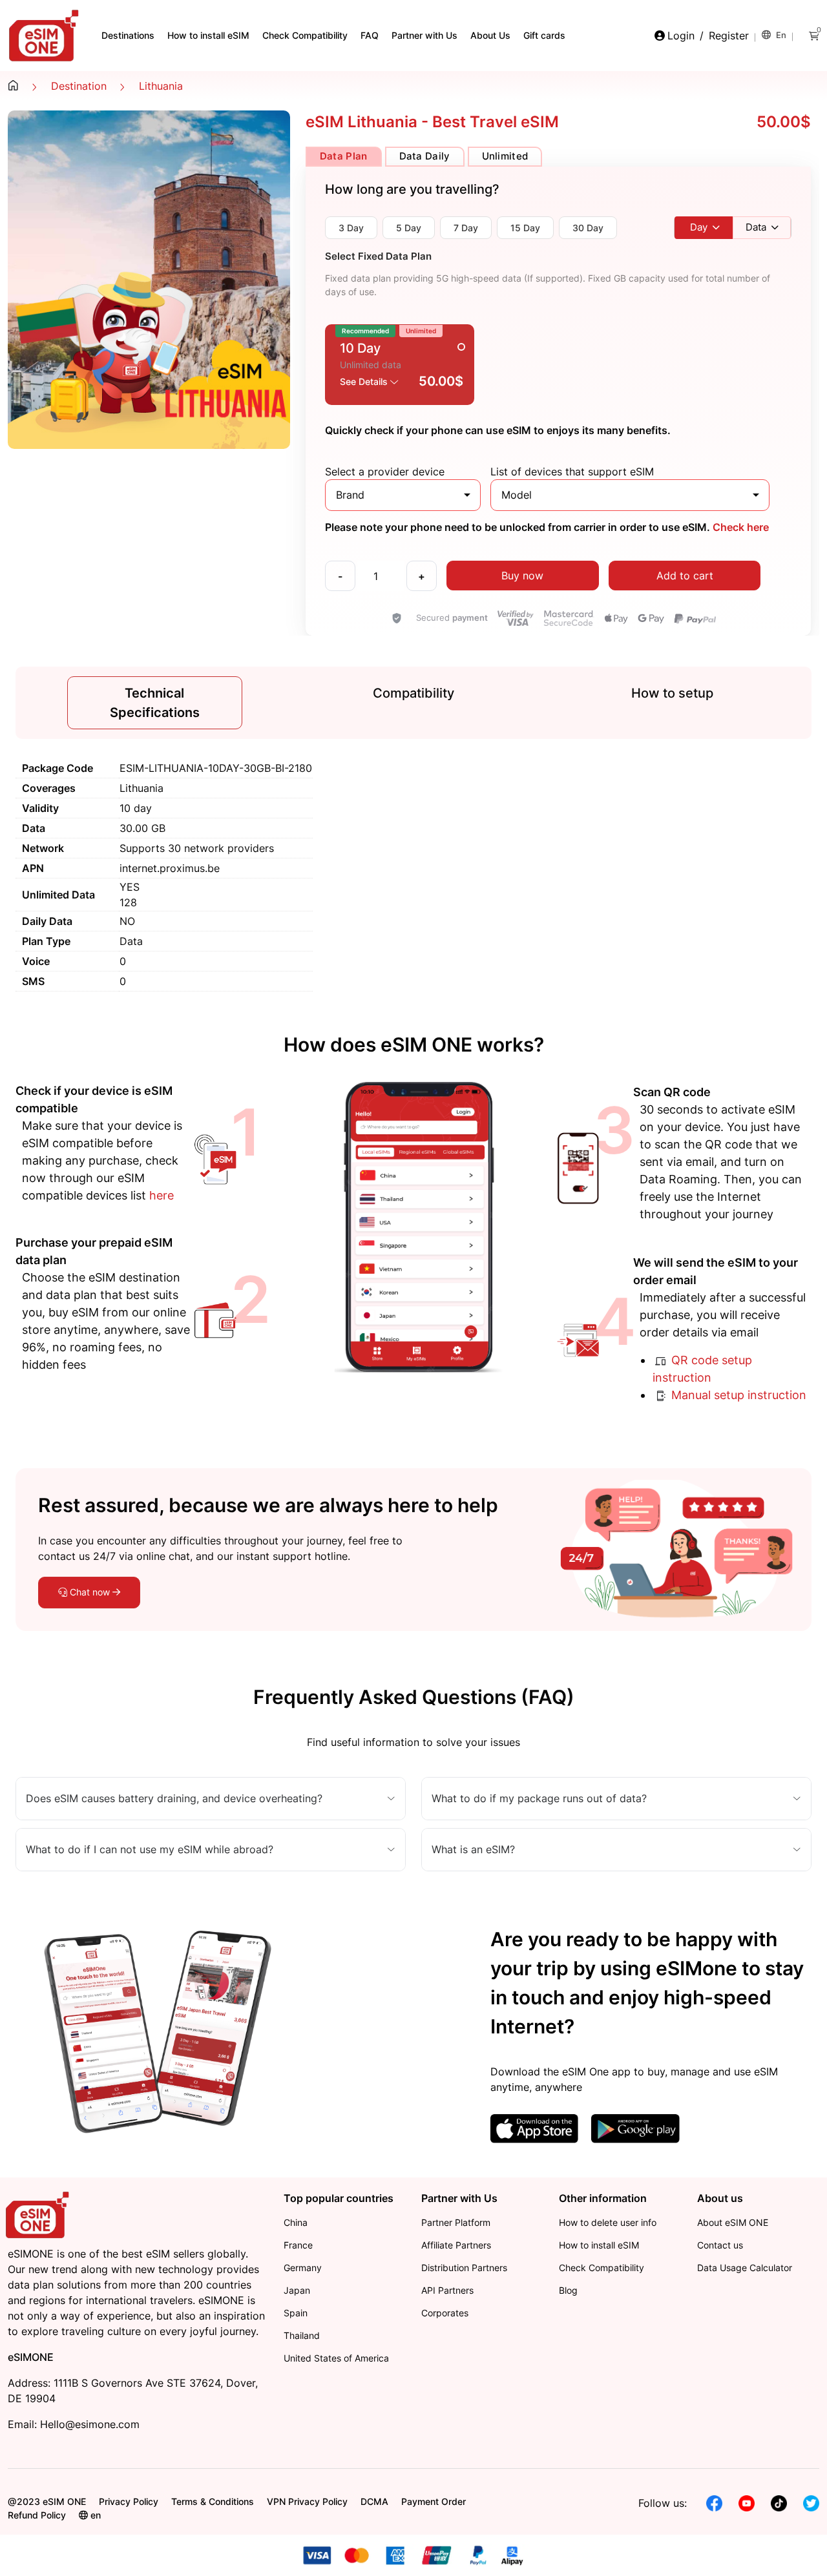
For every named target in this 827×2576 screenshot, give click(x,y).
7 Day (466, 228)
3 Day (351, 228)
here (162, 1195)
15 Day (525, 228)
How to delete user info (608, 2222)
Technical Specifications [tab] (155, 703)
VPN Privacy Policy (307, 2501)
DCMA (374, 2501)
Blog (568, 2290)
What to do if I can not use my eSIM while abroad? (150, 1849)
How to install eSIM (208, 35)
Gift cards (544, 35)
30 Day (588, 228)
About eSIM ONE (733, 2222)
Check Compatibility (305, 35)
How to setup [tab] (672, 693)
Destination (79, 86)
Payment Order (434, 2501)
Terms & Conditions (213, 2501)
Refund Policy (37, 2515)
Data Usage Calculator (745, 2268)
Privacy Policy (129, 2501)
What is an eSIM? (473, 1849)
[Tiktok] (779, 2502)
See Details (365, 381)
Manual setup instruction (737, 1395)
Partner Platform (456, 2222)
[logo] (39, 2214)
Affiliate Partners (456, 2245)
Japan (297, 2290)
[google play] (635, 2128)
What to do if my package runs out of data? (539, 1798)
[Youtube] (747, 2502)
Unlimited (505, 156)
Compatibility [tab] (413, 693)
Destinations (128, 35)
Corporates (445, 2313)
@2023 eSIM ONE (47, 2501)
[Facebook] (714, 2502)
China (296, 2222)
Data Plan (344, 156)
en (780, 35)
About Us (490, 35)
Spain (296, 2313)
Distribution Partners (464, 2268)
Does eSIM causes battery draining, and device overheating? (174, 1798)
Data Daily (425, 156)
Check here (739, 527)
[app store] (534, 2128)
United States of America (336, 2358)
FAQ (370, 35)
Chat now (90, 1592)
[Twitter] (811, 2502)
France (298, 2245)
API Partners (447, 2290)
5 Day (409, 228)
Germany (303, 2268)
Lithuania (161, 86)
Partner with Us (424, 35)
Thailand (302, 2335)
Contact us (720, 2245)
